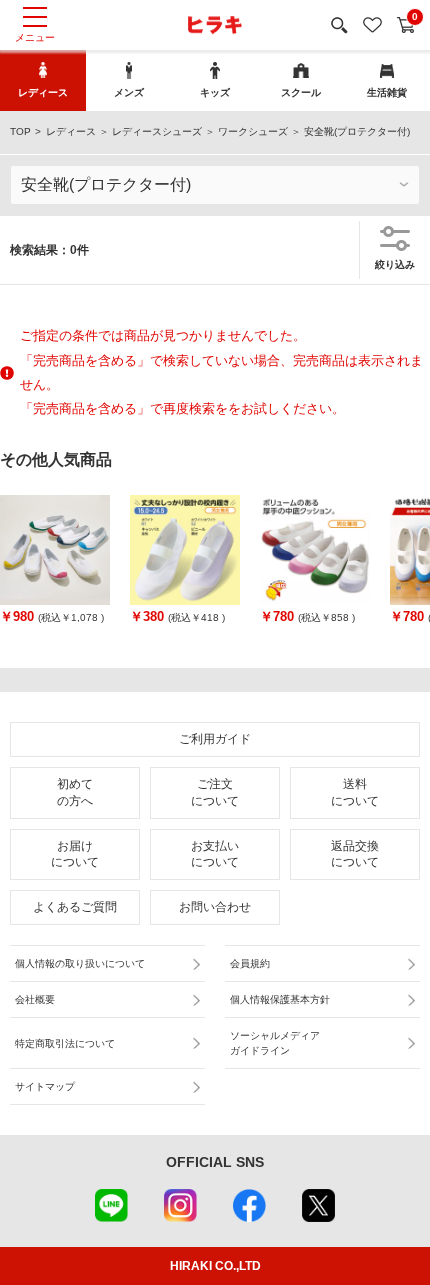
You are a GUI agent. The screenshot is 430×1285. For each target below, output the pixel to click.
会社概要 (35, 999)
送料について (355, 792)
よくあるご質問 (75, 907)
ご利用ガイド (215, 739)
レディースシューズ (157, 131)
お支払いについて (215, 854)
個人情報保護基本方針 (280, 999)
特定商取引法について (65, 1043)
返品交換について (355, 854)
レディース (71, 131)
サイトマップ (45, 1086)
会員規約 (250, 963)
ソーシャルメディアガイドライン (275, 1043)
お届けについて (75, 854)
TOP (20, 131)
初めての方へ (75, 792)
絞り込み (395, 264)
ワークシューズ (253, 131)
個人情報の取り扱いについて (80, 963)
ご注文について (215, 792)
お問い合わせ (215, 907)
